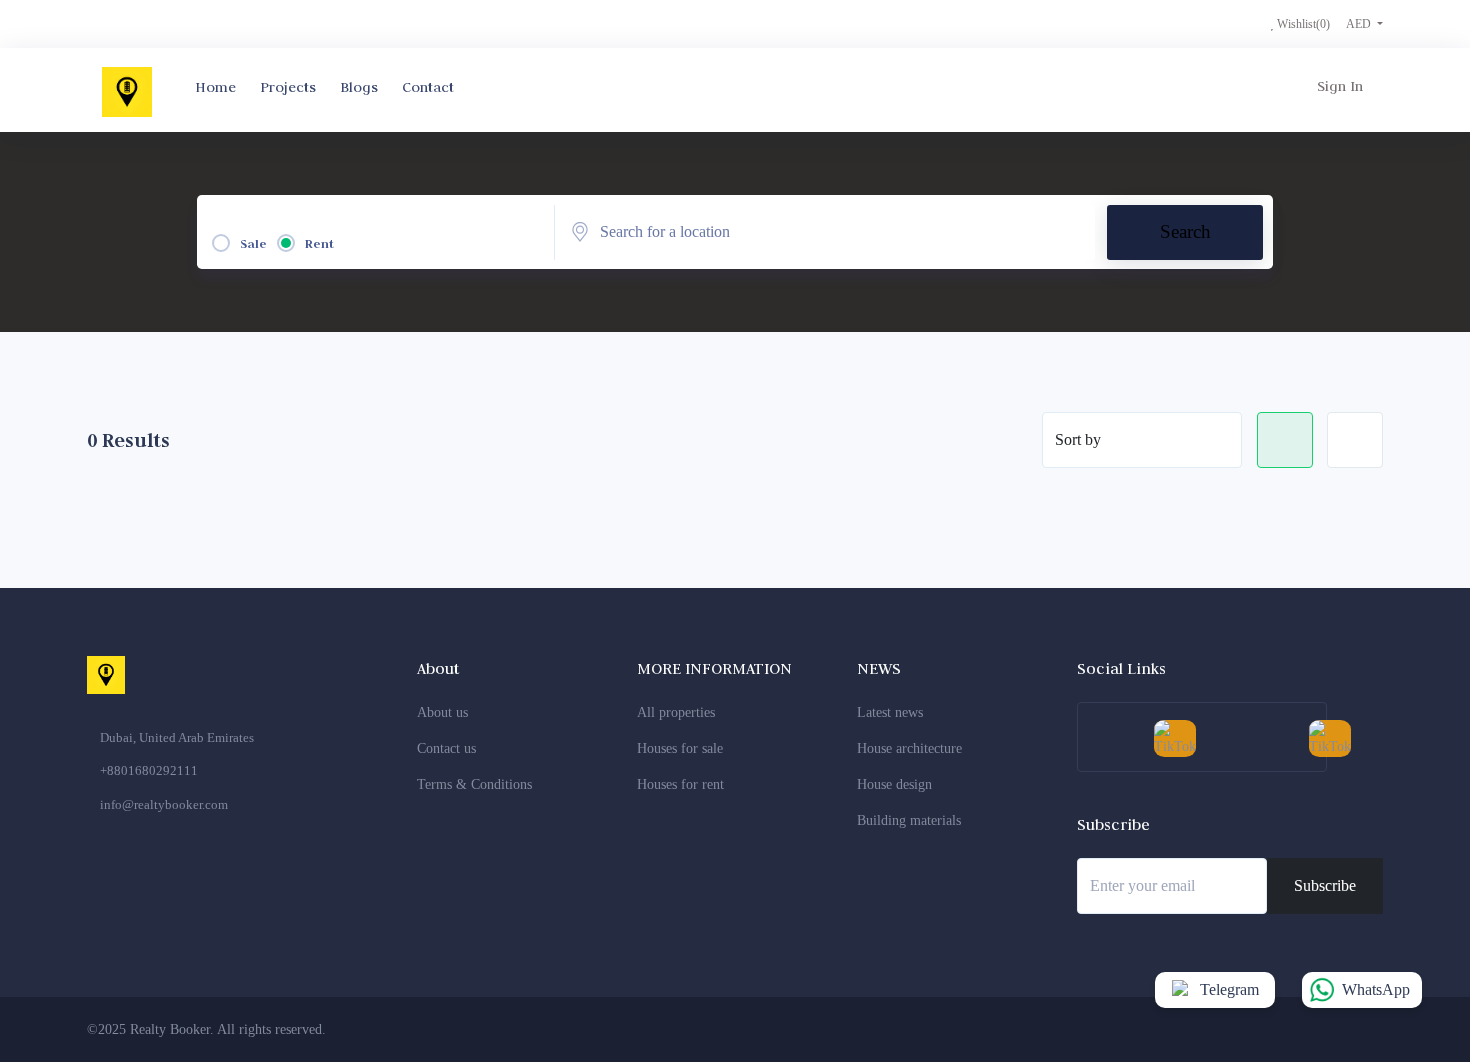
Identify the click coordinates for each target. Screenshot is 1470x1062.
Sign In (1340, 86)
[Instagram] (1247, 1029)
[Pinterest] (1321, 1029)
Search (1185, 231)
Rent (319, 243)
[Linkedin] (1284, 1029)
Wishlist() (1302, 24)
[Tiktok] (1358, 1029)
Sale (253, 243)
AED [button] (1360, 24)
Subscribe (1325, 885)
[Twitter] (1210, 1029)
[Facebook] (1173, 1029)
